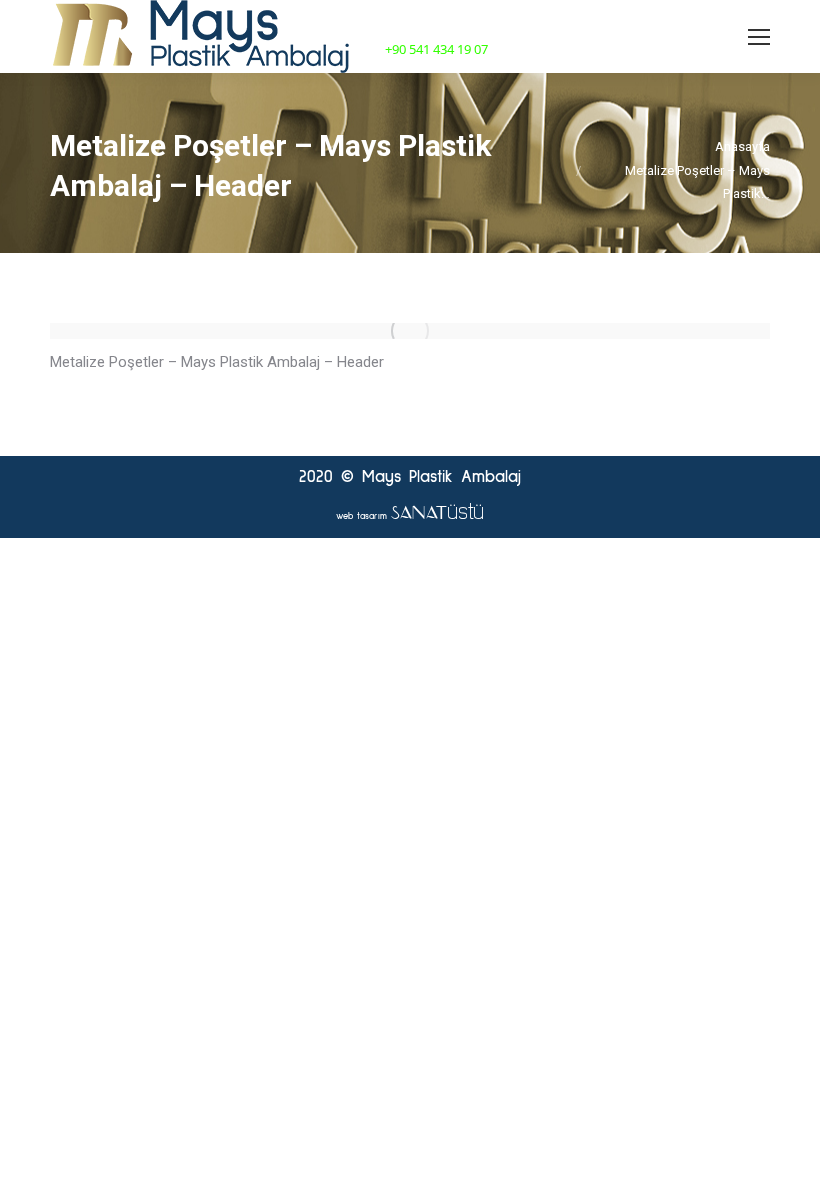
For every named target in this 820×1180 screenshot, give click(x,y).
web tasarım (410, 516)
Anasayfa (742, 146)
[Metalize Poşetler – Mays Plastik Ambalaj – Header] (410, 331)
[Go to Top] (788, 1148)
